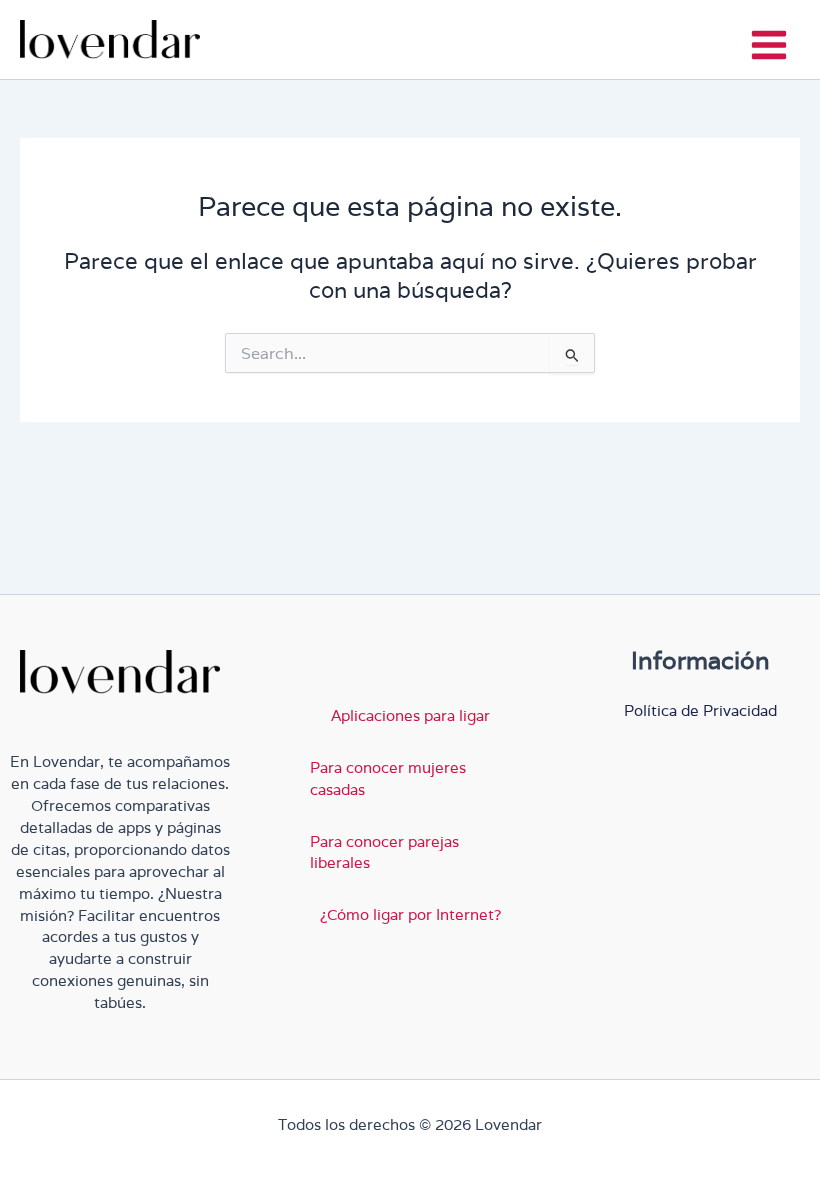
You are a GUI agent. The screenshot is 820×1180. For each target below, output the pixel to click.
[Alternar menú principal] (769, 45)
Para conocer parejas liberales (384, 852)
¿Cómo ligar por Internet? (410, 914)
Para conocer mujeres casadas (388, 778)
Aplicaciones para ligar (410, 715)
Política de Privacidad (700, 710)
